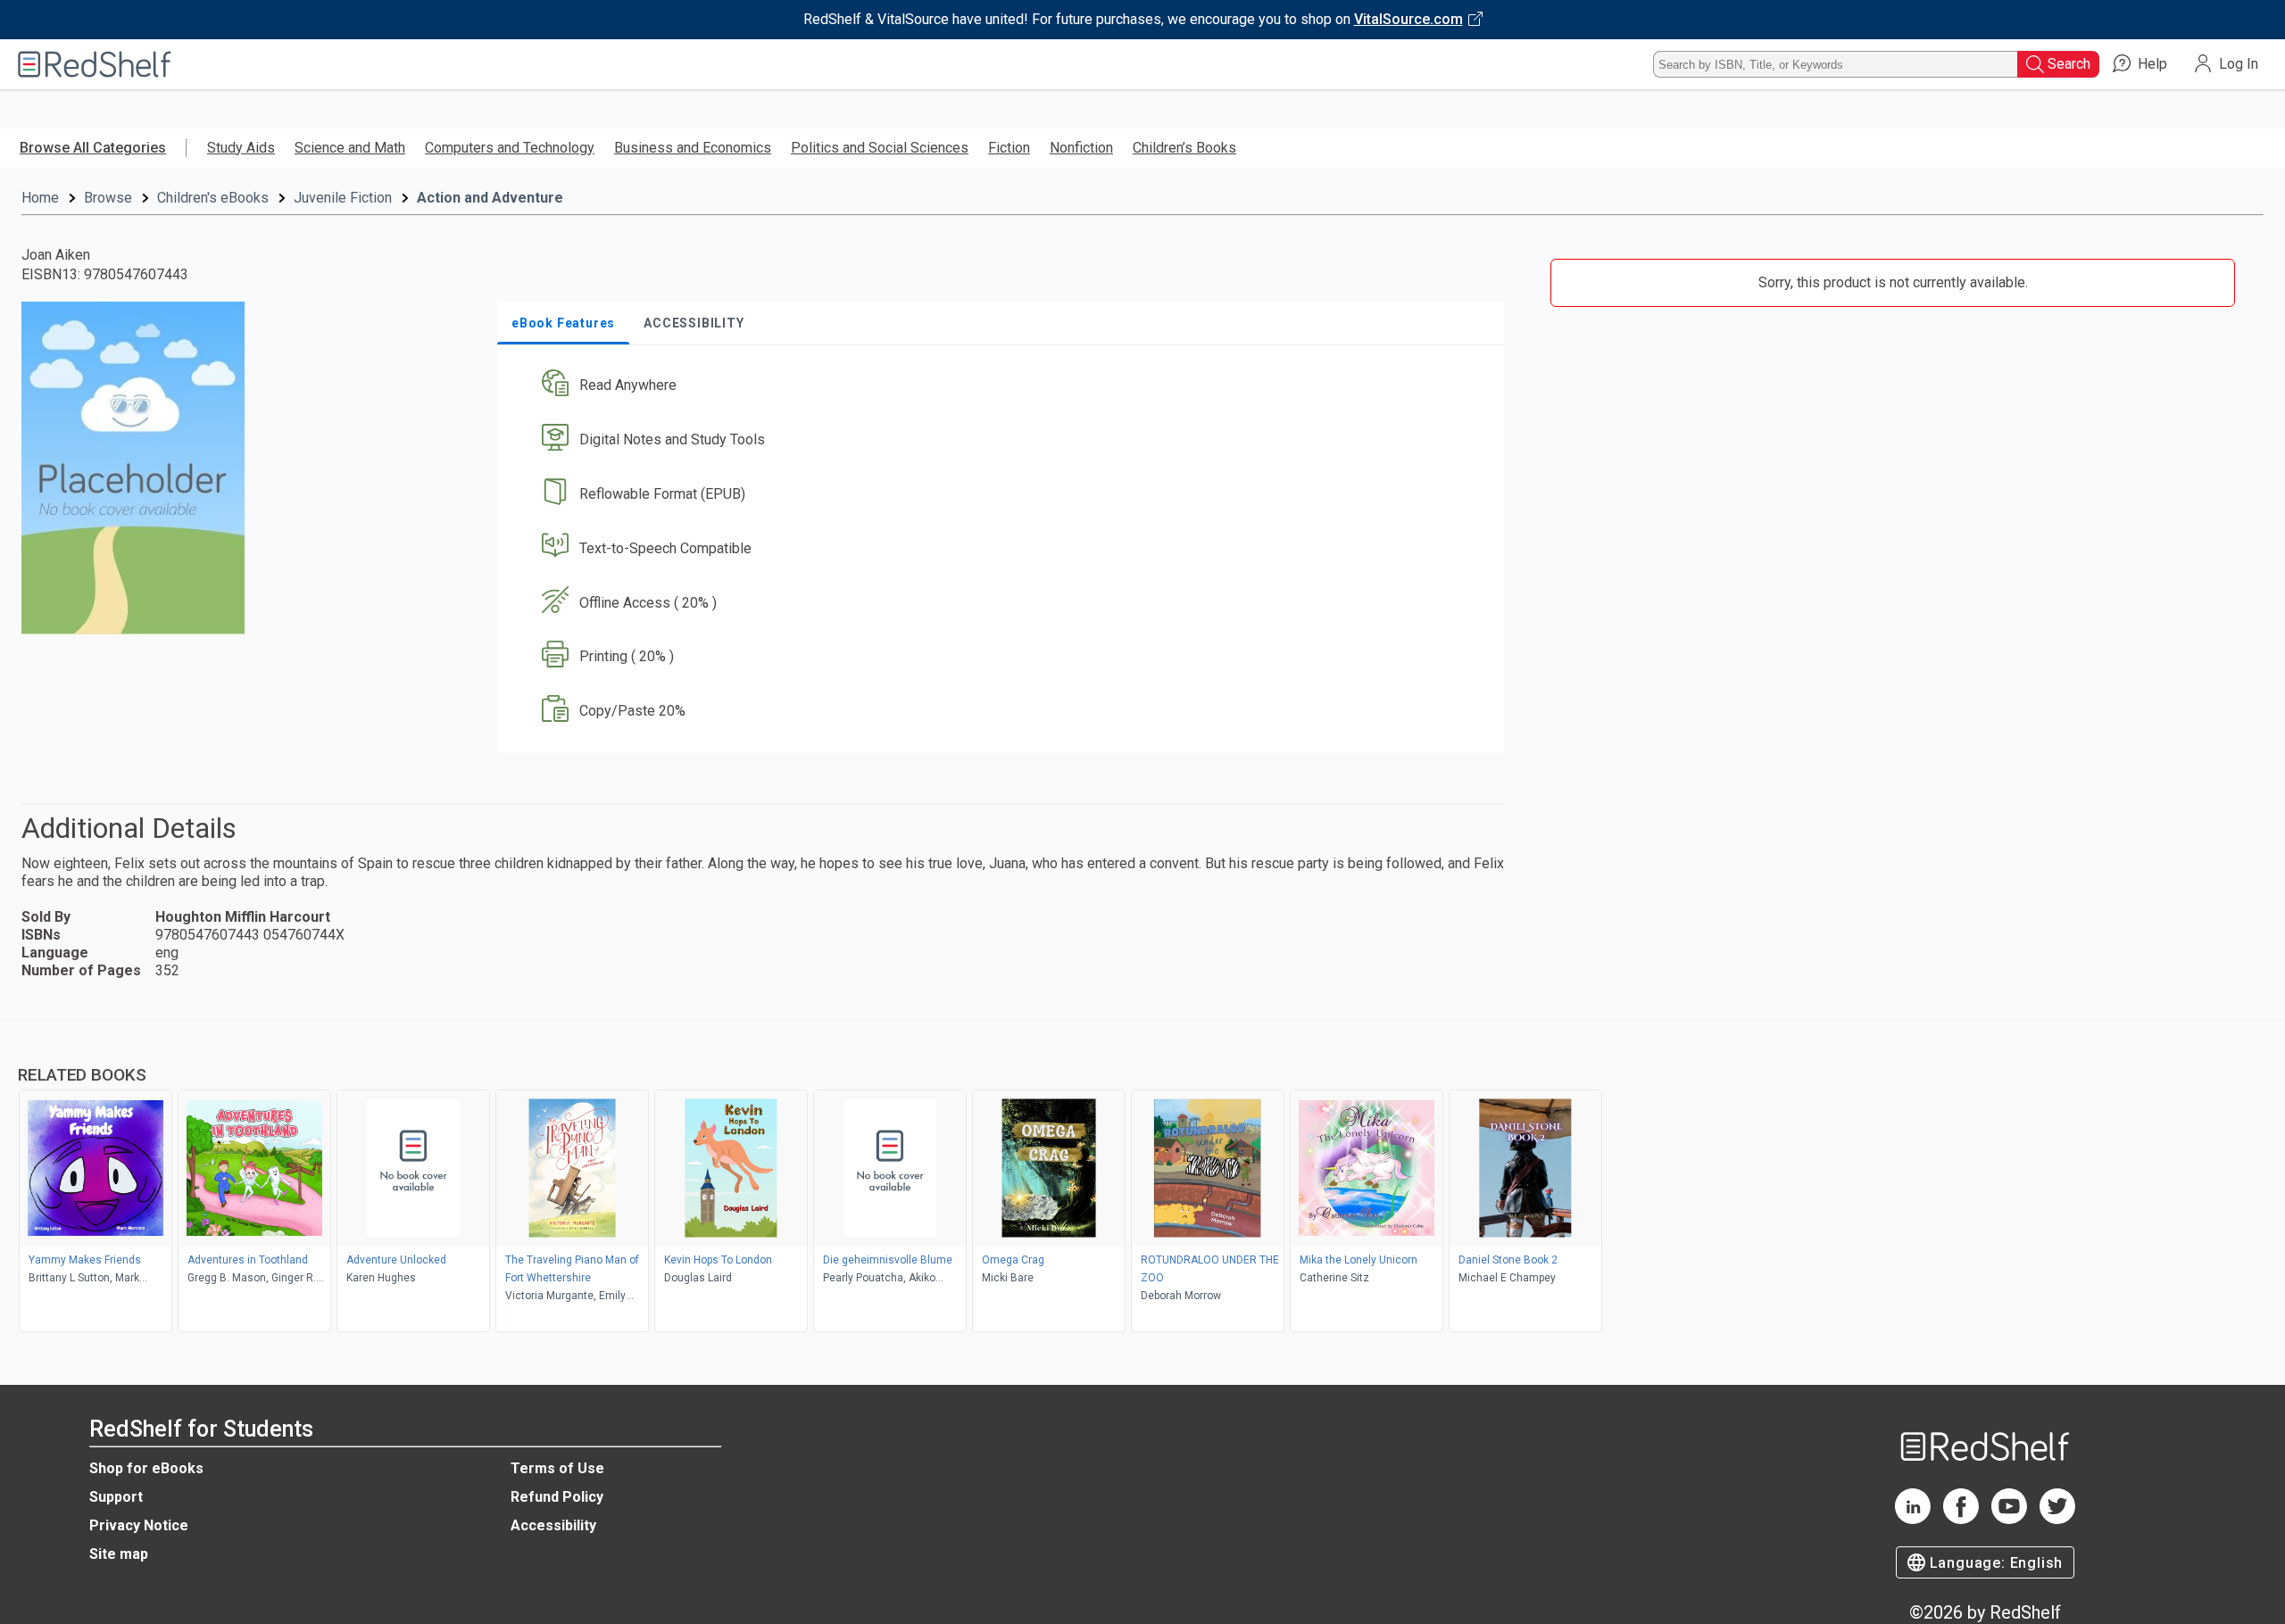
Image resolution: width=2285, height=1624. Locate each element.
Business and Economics (693, 148)
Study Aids (241, 148)
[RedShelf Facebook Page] (1961, 1519)
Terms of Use (557, 1468)
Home (40, 198)
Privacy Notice (139, 1525)
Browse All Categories (93, 148)
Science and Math (350, 148)
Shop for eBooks (146, 1468)
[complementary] (1142, 1178)
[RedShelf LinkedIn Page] (1913, 1519)
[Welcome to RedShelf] (95, 64)
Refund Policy (557, 1497)
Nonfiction (1081, 148)
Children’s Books (1184, 148)
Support (116, 1497)
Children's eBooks (213, 198)
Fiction (1009, 148)
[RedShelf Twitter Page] (2057, 1519)
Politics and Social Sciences (880, 148)
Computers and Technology (510, 148)
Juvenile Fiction (343, 198)
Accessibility (553, 1525)
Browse (108, 198)
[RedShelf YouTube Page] (2009, 1519)
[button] (1004, 386)
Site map (119, 1554)
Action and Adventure (490, 198)
